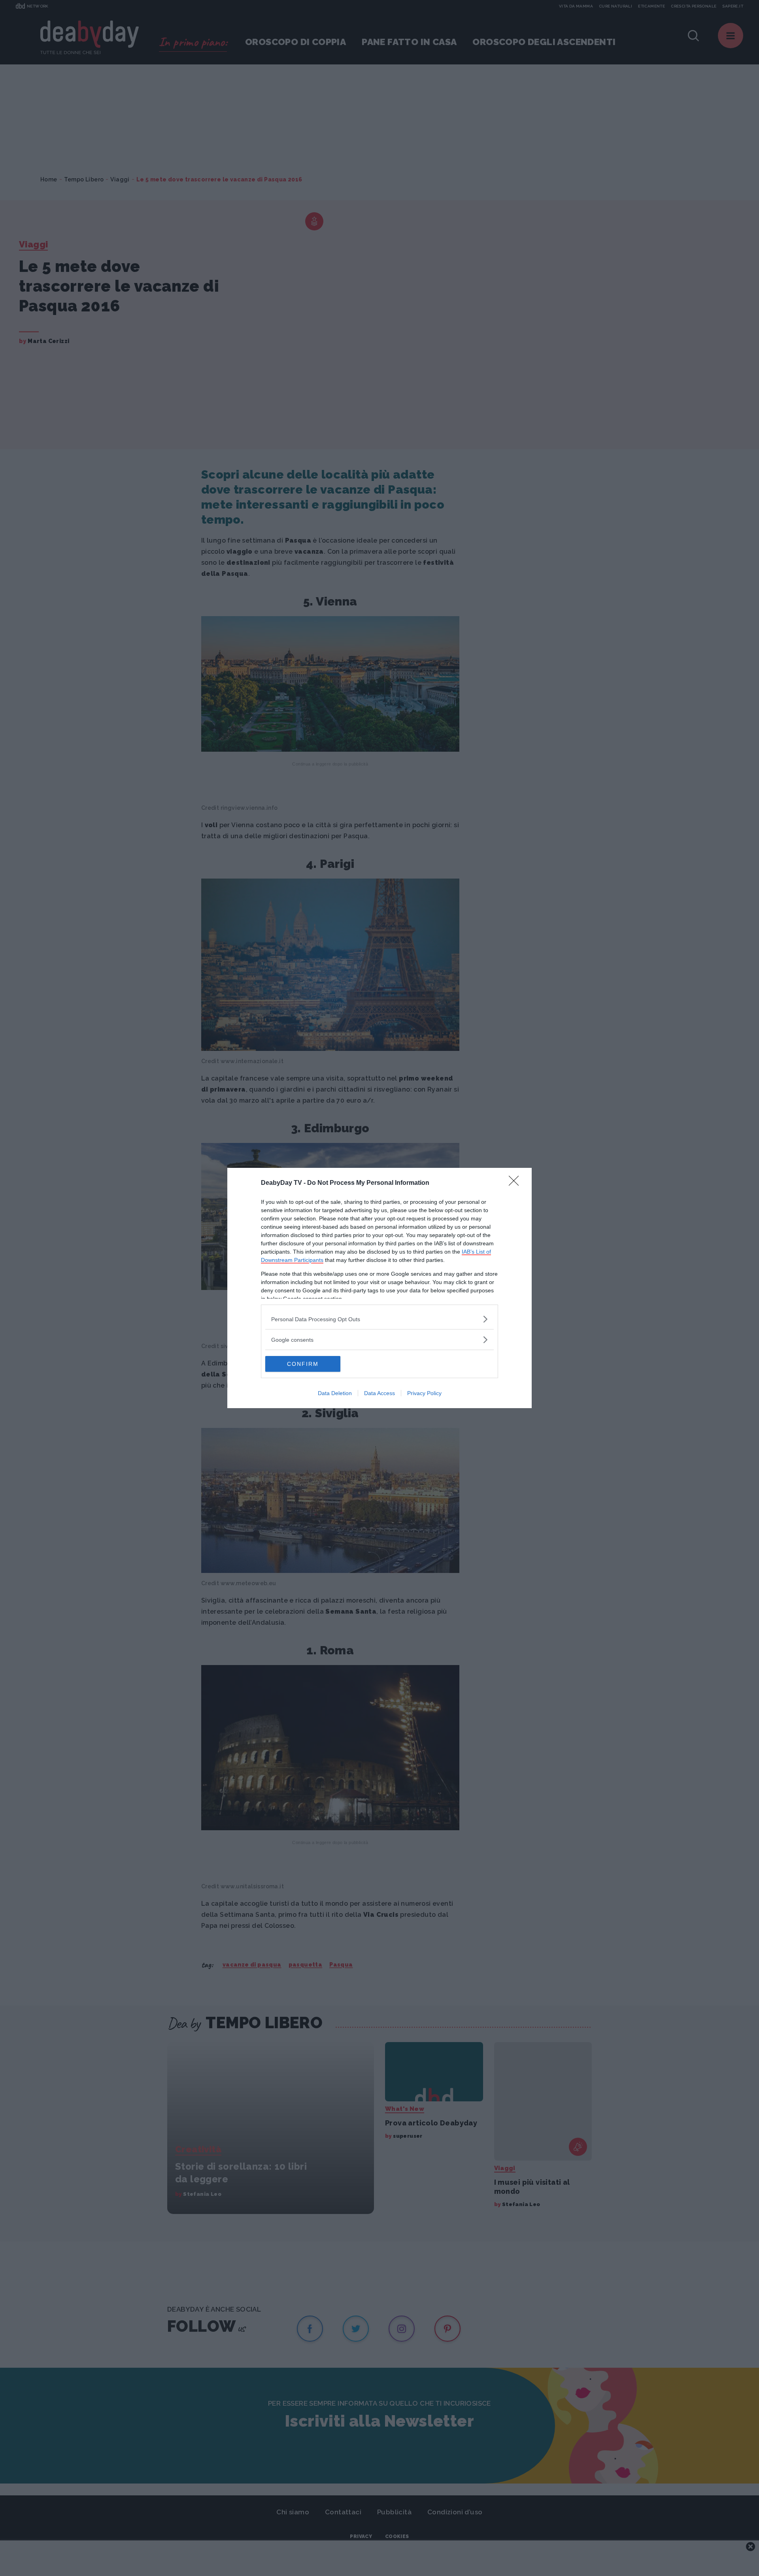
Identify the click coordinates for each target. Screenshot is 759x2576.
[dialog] (379, 1288)
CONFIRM (303, 1364)
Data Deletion (335, 1393)
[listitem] (379, 1319)
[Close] (516, 1183)
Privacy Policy (424, 1393)
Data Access (379, 1393)
